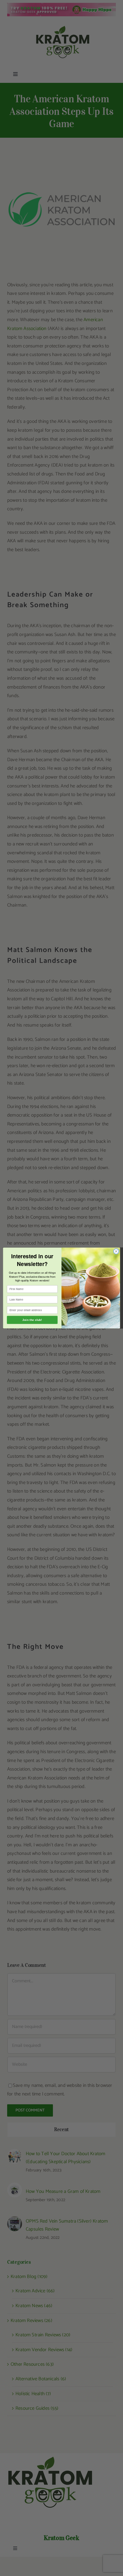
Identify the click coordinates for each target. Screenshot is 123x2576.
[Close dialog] (116, 1251)
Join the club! (32, 1320)
